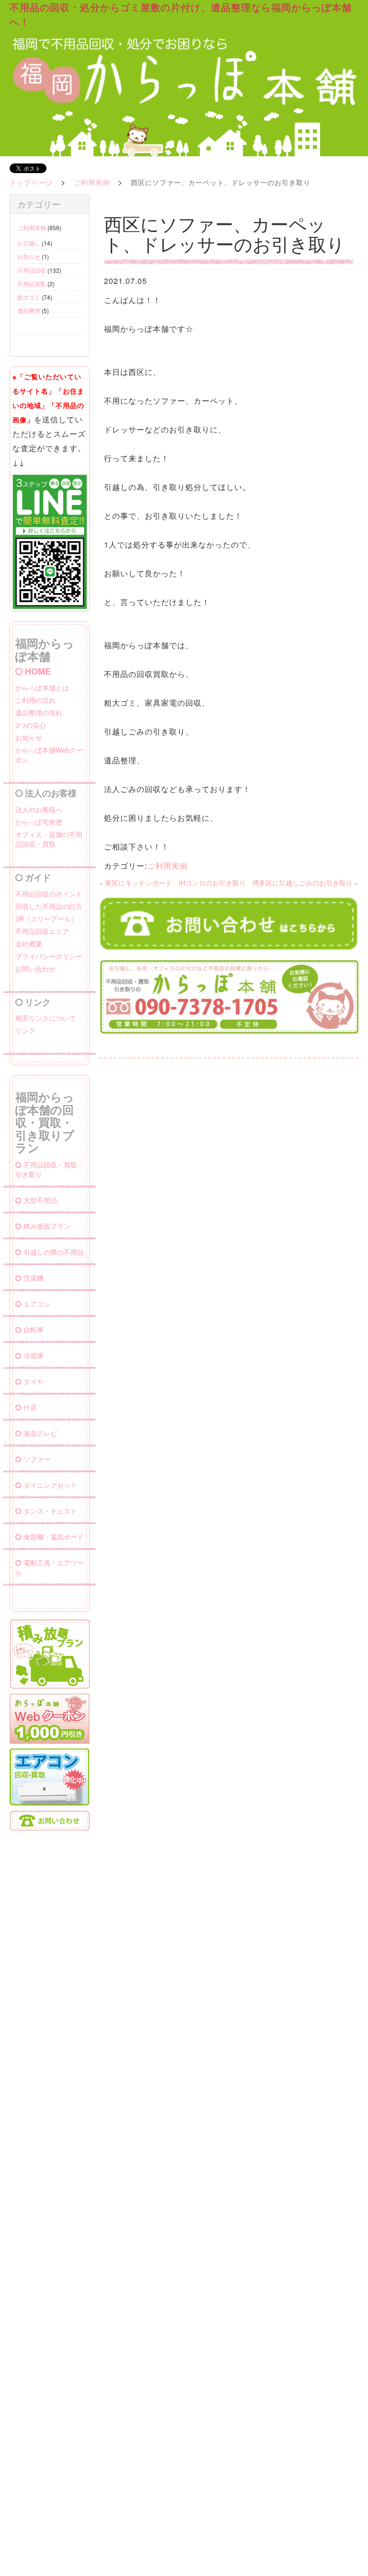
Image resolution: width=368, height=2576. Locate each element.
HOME (38, 671)
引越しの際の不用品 (54, 1252)
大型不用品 (40, 1200)
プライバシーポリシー (49, 956)
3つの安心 (31, 725)
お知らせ (29, 256)
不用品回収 (32, 270)
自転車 (34, 1329)
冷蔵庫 (34, 1355)
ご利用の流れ (35, 700)
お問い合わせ (35, 968)
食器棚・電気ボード (54, 1537)
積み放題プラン (47, 1226)
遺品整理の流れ (39, 712)
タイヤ (34, 1381)
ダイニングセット (50, 1485)
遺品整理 (29, 310)
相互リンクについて (46, 1018)
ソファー (37, 1459)
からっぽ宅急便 (39, 822)
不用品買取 (32, 284)
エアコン (37, 1304)
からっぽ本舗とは (42, 688)
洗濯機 (34, 1278)
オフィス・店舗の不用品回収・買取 (49, 839)
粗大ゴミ (29, 297)
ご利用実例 (92, 182)
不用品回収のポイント (49, 894)
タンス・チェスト (50, 1511)
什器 (30, 1407)
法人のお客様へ (39, 809)
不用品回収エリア (42, 931)
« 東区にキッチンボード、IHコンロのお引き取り (172, 883)
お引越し (29, 243)
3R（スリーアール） (46, 919)
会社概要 (29, 944)
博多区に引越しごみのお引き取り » (305, 883)
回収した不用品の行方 (49, 906)
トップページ (31, 182)
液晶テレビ (40, 1433)
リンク (25, 1030)
